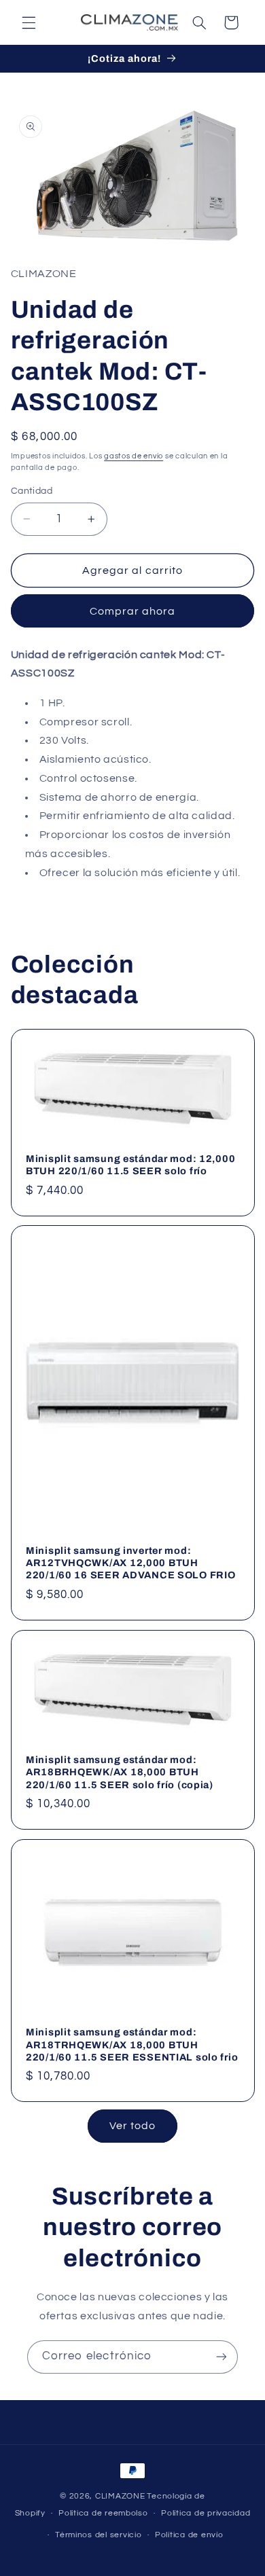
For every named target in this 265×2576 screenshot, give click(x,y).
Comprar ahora (133, 611)
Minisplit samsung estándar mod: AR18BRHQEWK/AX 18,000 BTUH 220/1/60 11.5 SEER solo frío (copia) (120, 1772)
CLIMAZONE (120, 2496)
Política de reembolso (103, 2513)
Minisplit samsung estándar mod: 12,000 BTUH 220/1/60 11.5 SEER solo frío (130, 1165)
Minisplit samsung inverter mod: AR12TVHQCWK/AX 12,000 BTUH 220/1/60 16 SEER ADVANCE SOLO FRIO (130, 1563)
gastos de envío (134, 456)
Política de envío (189, 2535)
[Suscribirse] (222, 2357)
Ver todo (132, 2126)
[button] (29, 22)
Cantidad (32, 491)
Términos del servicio (98, 2535)
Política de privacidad (206, 2513)
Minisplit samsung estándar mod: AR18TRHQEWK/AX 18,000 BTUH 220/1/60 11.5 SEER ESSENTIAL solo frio (132, 2044)
